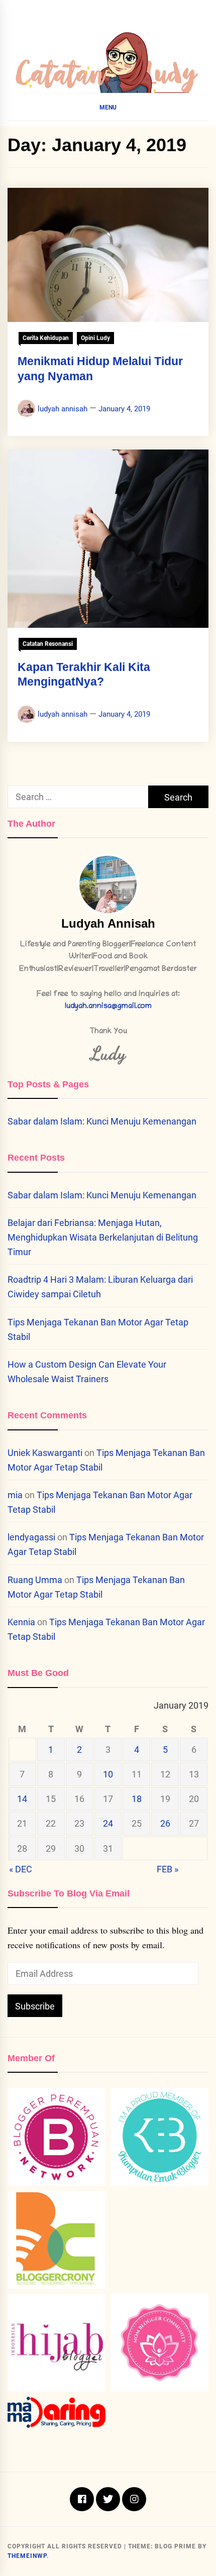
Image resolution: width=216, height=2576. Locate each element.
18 (137, 1799)
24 (108, 1823)
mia (15, 1495)
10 (108, 1774)
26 (165, 1823)
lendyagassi (31, 1537)
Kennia (21, 1622)
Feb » (168, 1869)
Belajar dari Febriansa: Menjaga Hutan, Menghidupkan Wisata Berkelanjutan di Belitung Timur (103, 1237)
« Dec (21, 1869)
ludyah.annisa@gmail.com (108, 1007)
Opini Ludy (95, 338)
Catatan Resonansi (48, 644)
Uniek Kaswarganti (45, 1453)
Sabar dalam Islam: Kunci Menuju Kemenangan (102, 1121)
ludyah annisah (63, 409)
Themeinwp (27, 2556)
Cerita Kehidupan (46, 338)
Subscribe (35, 2006)
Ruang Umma (35, 1580)
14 (22, 1799)
